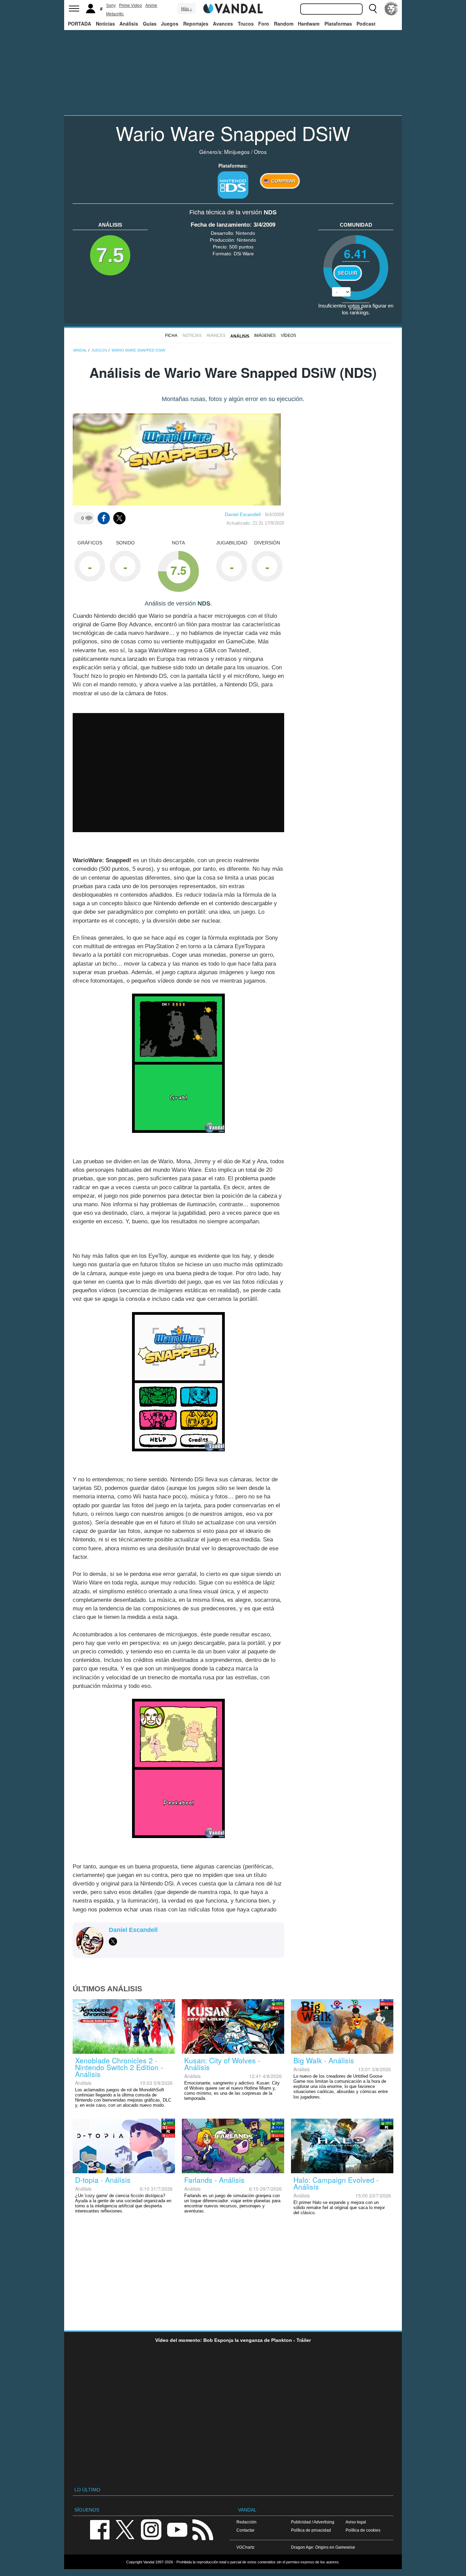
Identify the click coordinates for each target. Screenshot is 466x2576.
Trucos (246, 24)
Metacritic (115, 14)
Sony (111, 5)
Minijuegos (237, 152)
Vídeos (288, 336)
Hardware (309, 24)
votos (356, 308)
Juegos (170, 24)
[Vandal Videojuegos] (233, 8)
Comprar (283, 181)
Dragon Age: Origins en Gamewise (323, 2547)
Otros (260, 152)
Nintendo (245, 233)
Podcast (366, 24)
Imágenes (265, 336)
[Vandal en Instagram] (151, 2529)
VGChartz (245, 2547)
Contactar (245, 2530)
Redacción (246, 2522)
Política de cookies (363, 2530)
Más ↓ (187, 9)
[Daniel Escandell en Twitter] (113, 1941)
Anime (151, 5)
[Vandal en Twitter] (125, 2529)
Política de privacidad (311, 2530)
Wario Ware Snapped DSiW (233, 133)
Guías (150, 24)
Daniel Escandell (243, 514)
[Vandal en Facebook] (100, 2529)
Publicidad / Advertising (313, 2522)
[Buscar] (373, 9)
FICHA (171, 336)
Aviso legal (356, 2522)
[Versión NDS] (233, 185)
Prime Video (130, 5)
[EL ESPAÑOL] (391, 9)
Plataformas (338, 24)
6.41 (356, 253)
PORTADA (79, 24)
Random (284, 24)
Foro (264, 24)
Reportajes (196, 24)
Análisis (129, 24)
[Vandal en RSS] (203, 2529)
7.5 (110, 255)
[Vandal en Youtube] (177, 2529)
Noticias (105, 24)
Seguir (348, 273)
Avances (223, 24)
